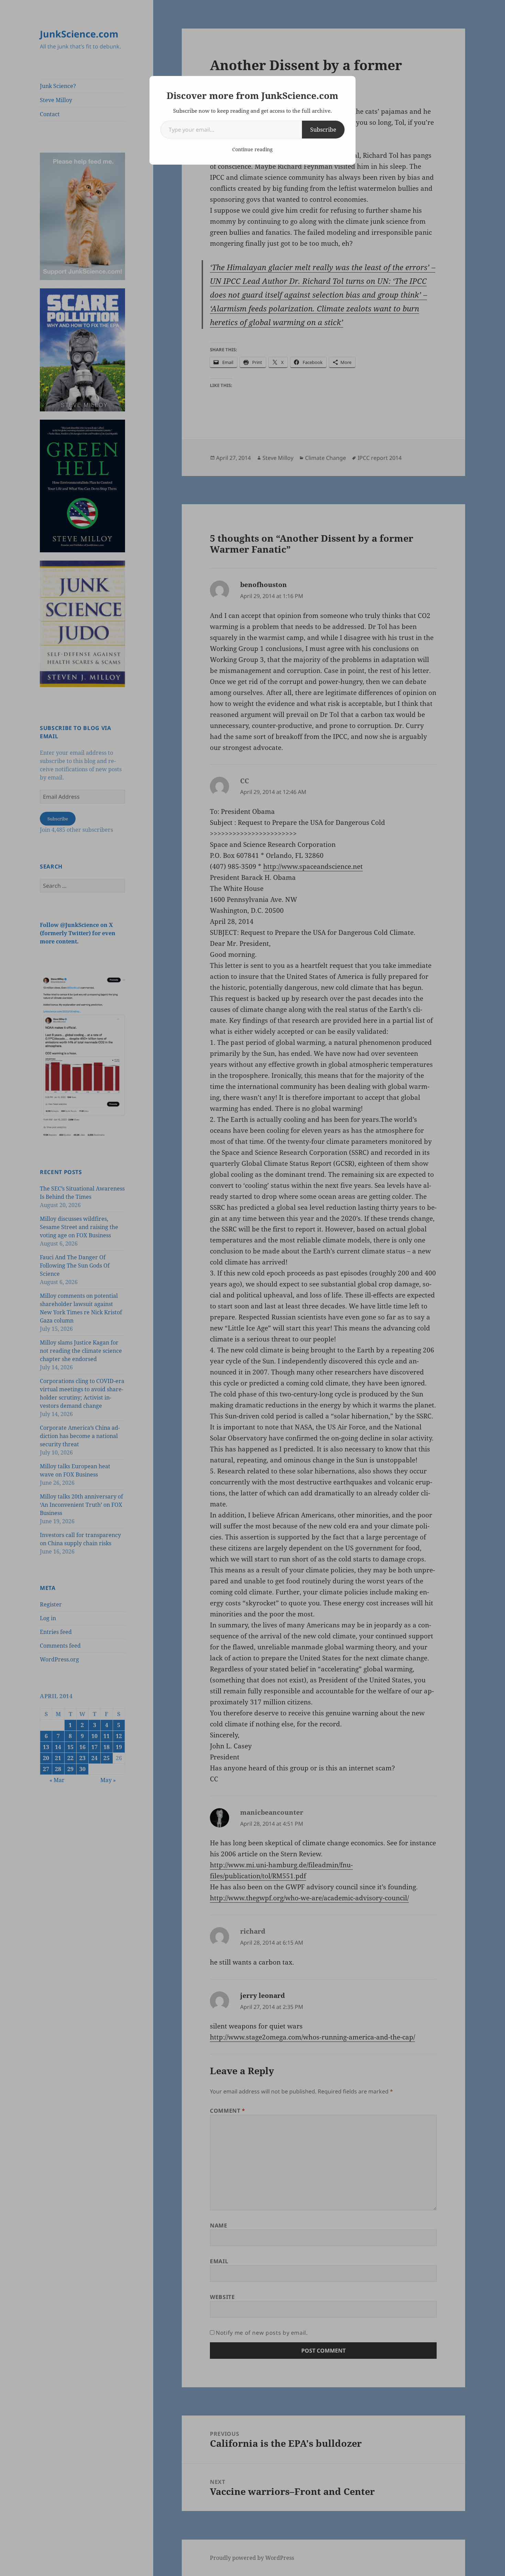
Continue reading (252, 149)
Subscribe (323, 130)
